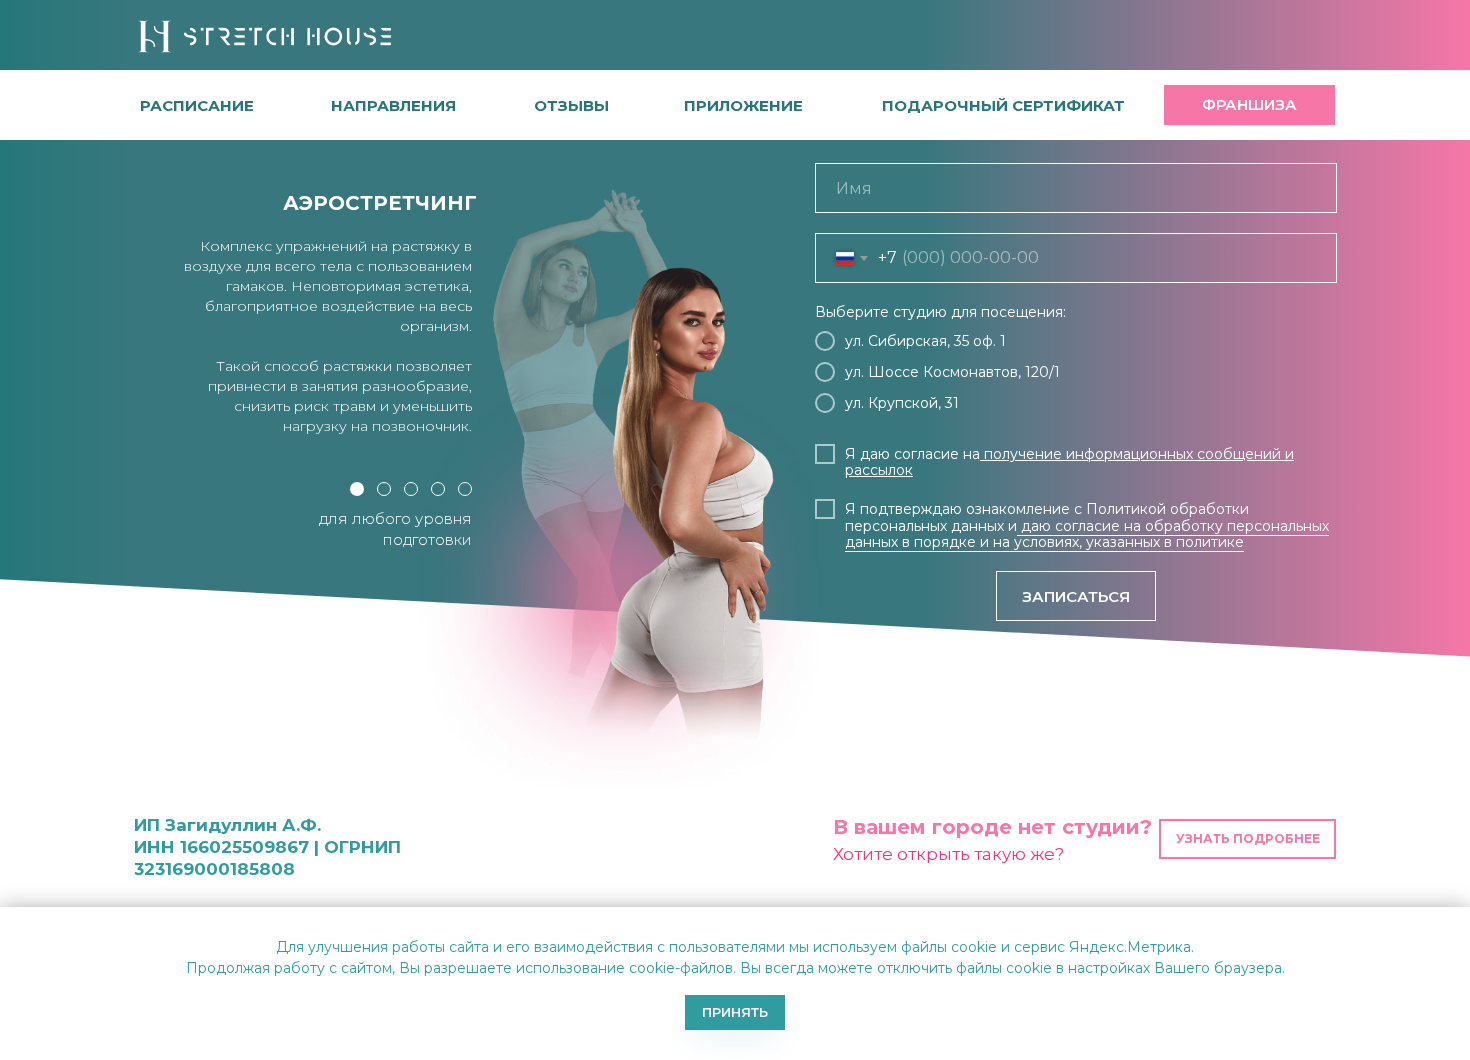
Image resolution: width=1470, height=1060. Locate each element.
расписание (197, 105)
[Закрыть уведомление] (1455, 922)
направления (393, 105)
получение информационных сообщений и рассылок (1069, 462)
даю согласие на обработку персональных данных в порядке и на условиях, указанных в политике (1087, 534)
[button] (571, 105)
